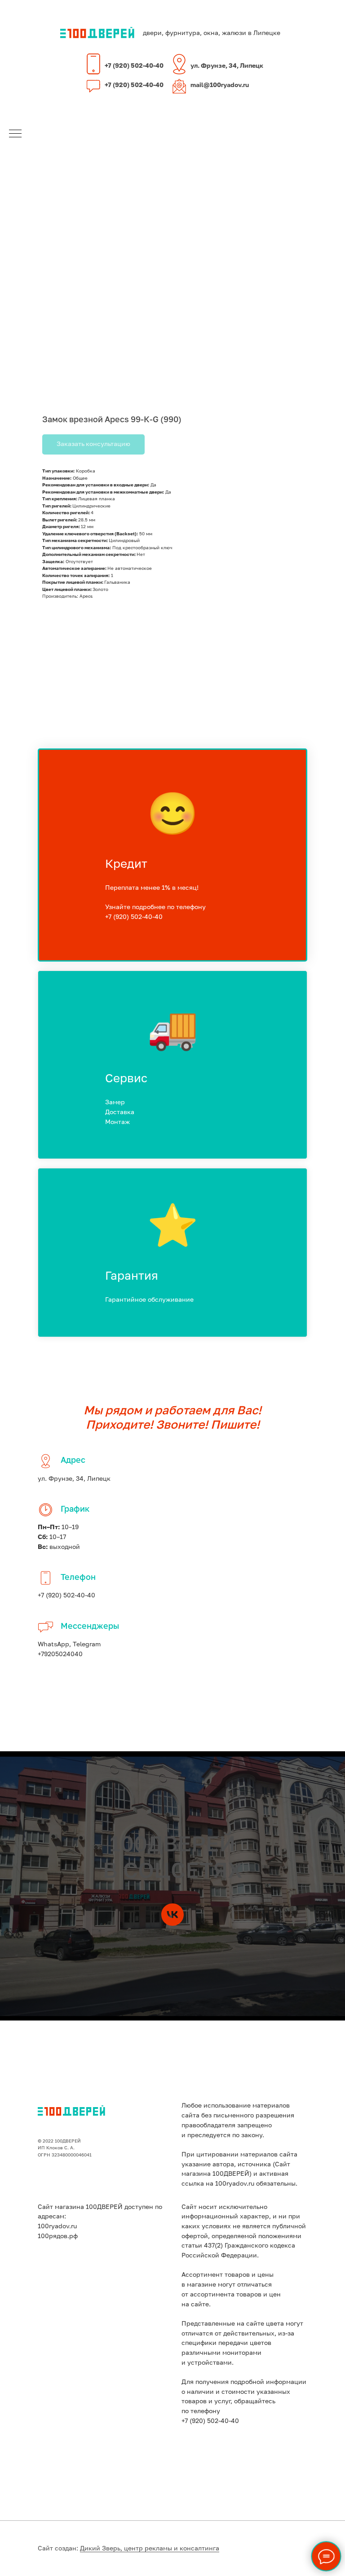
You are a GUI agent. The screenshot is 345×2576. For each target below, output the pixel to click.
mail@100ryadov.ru (220, 85)
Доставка (120, 1112)
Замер (115, 1102)
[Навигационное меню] (15, 134)
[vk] (172, 1915)
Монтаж (117, 1122)
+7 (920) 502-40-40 (134, 66)
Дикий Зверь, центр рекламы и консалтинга (150, 2549)
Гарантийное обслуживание (149, 1300)
